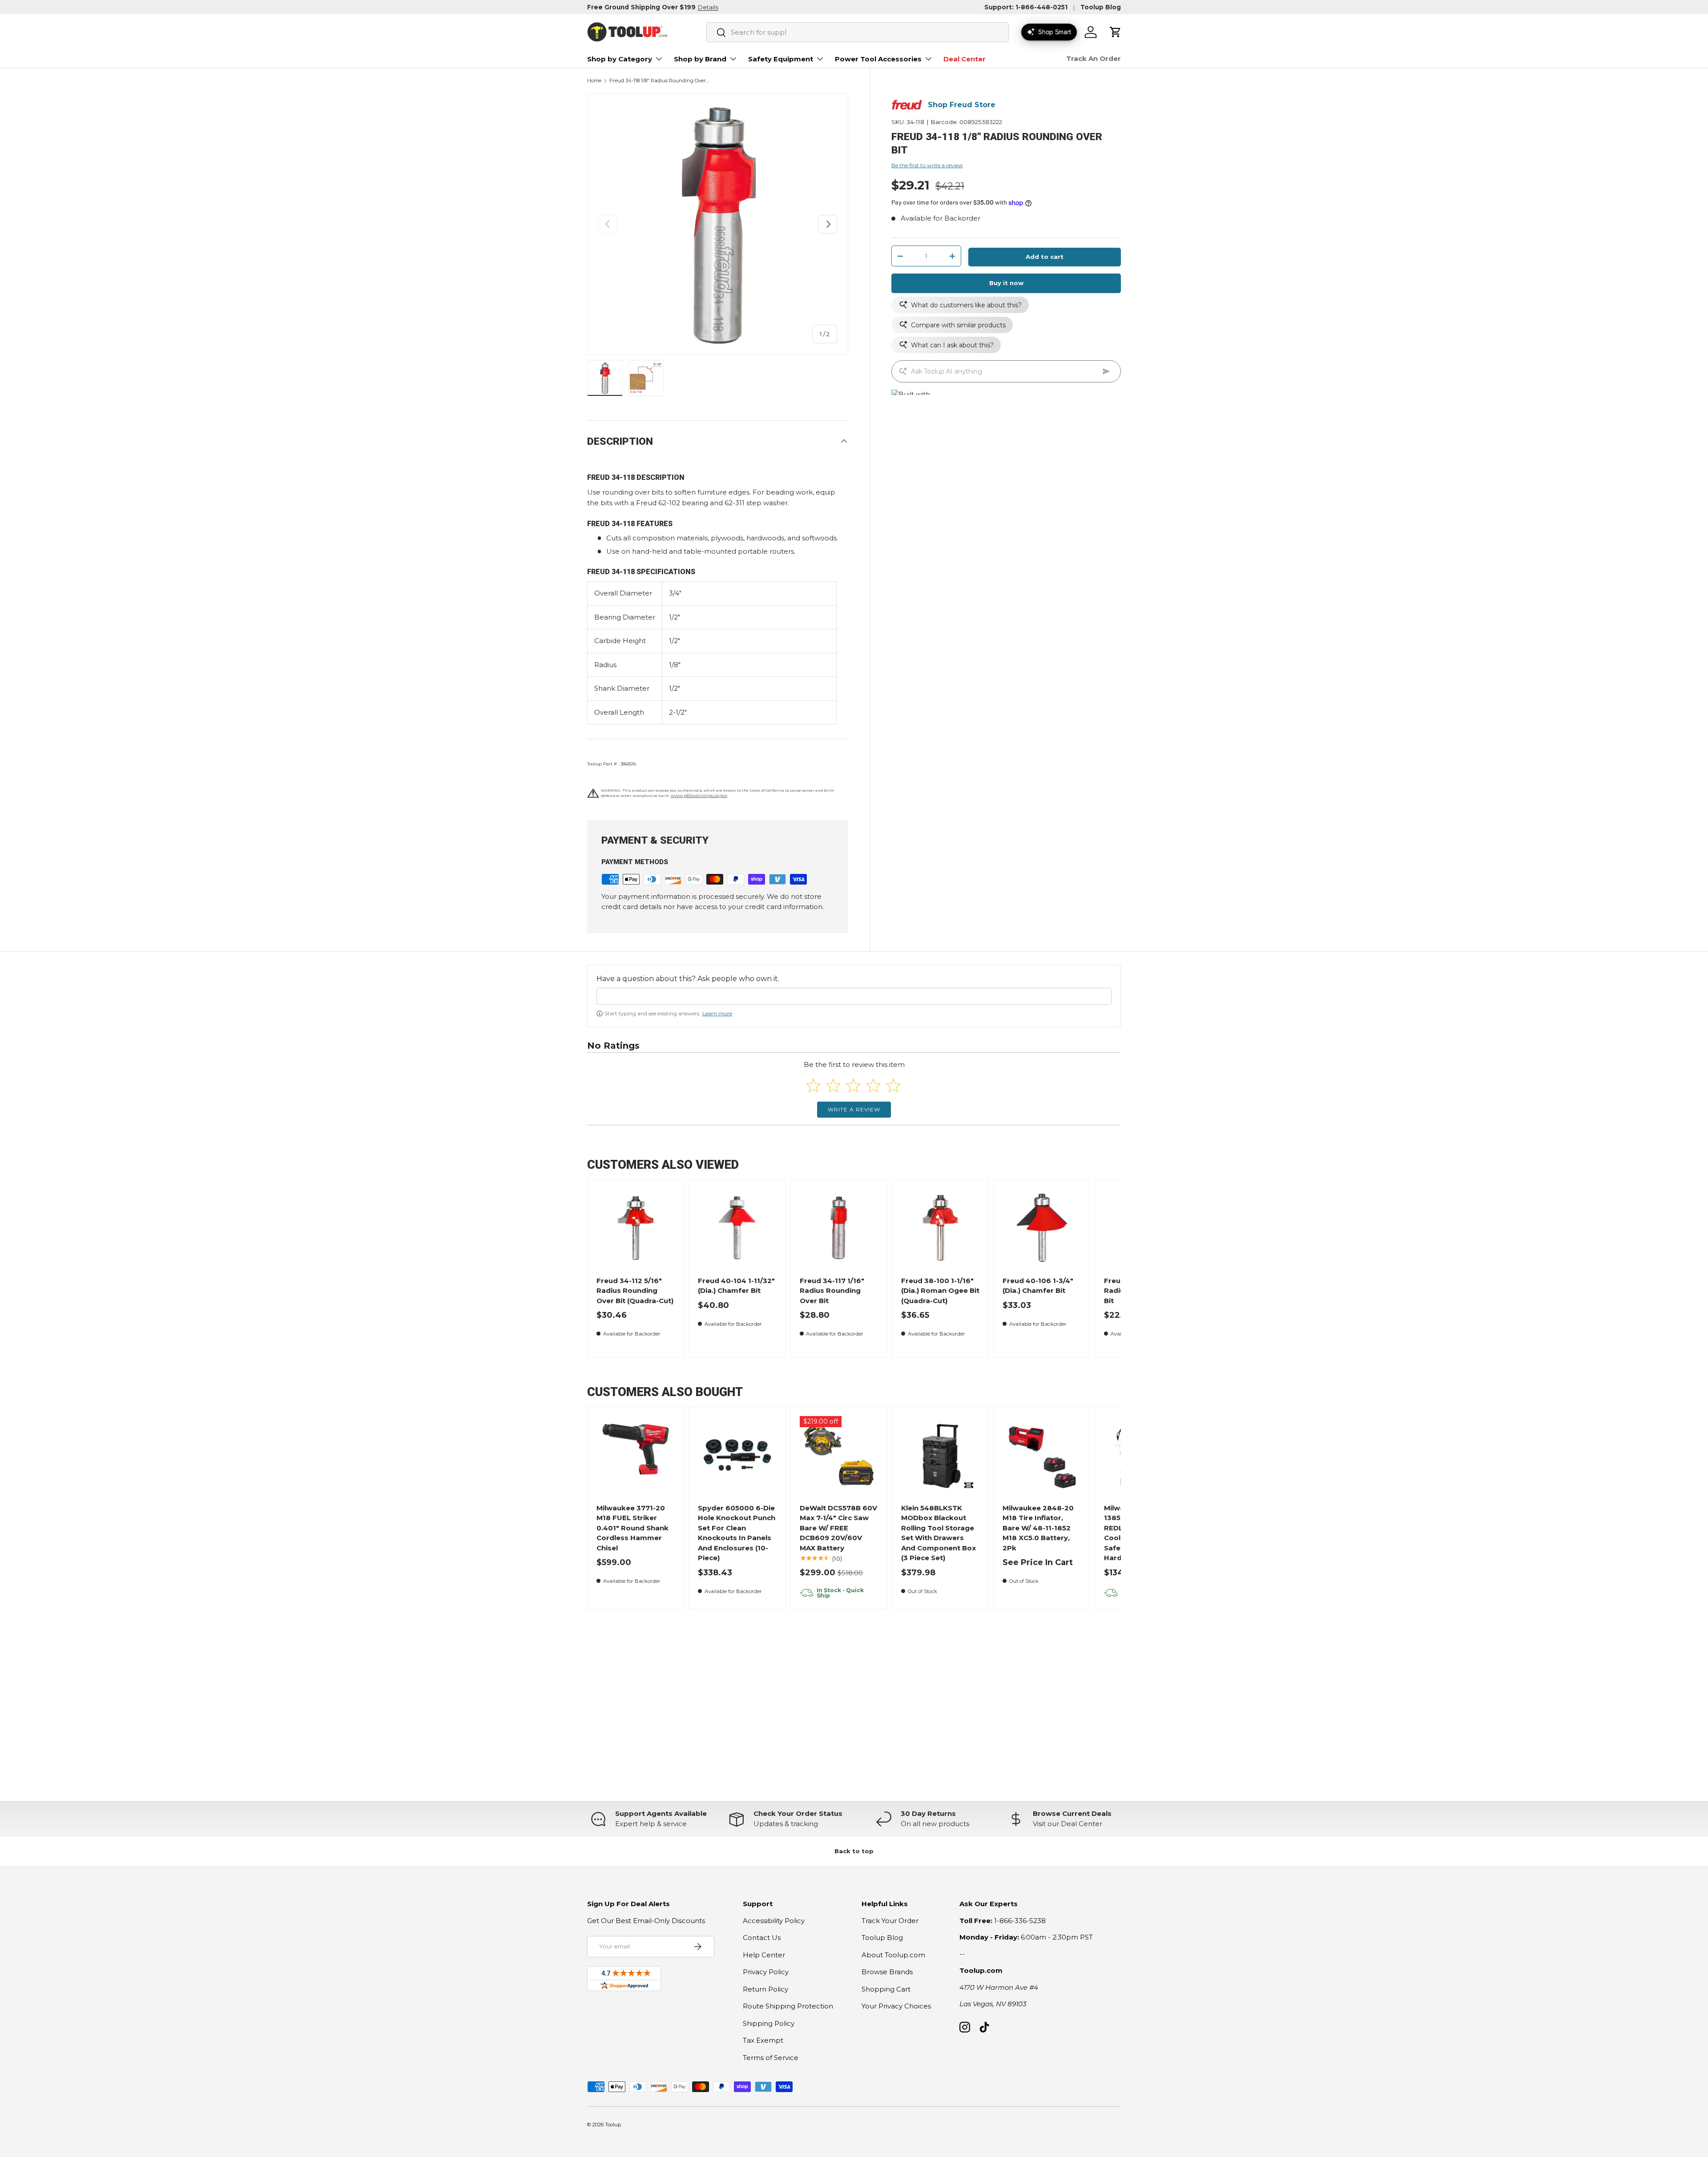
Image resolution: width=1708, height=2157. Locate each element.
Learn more (717, 1013)
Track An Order (1094, 58)
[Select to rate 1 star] (813, 1085)
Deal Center (965, 59)
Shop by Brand (700, 59)
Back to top (854, 1851)
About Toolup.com (893, 1955)
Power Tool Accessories (878, 59)
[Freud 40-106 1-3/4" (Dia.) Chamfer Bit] (1042, 1228)
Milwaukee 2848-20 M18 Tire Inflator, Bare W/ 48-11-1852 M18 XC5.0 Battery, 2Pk (1038, 1528)
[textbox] (854, 996)
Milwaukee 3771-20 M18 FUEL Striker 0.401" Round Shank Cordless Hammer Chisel (632, 1528)
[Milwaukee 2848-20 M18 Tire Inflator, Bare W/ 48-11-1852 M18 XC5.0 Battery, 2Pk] (1042, 1455)
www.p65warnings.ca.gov (699, 795)
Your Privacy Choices (896, 2006)
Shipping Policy (769, 2023)
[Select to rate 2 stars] (833, 1085)
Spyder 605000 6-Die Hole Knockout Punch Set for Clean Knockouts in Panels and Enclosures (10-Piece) (737, 1533)
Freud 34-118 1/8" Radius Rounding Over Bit (659, 81)
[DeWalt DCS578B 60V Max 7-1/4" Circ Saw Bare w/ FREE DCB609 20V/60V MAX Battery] (839, 1455)
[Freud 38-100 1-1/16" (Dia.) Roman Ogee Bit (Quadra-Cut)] (941, 1228)
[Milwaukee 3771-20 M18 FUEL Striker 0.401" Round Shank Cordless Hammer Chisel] (636, 1455)
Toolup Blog (1101, 7)
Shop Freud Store (962, 105)
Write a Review (854, 1109)
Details (708, 7)
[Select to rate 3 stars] (853, 1085)
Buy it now (1006, 283)
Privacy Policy (766, 1972)
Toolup (613, 2125)
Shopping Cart (886, 1989)
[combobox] (858, 32)
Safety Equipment (781, 59)
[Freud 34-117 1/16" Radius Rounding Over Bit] (839, 1228)
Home (594, 81)
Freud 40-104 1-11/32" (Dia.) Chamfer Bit (736, 1286)
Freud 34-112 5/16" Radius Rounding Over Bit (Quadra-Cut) (635, 1291)
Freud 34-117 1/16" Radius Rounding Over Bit (832, 1291)
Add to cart (1045, 257)
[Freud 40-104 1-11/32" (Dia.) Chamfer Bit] (737, 1228)
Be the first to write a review (927, 165)
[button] (1116, 32)
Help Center (764, 1955)
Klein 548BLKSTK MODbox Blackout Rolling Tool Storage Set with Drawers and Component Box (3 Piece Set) (939, 1533)
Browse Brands (887, 1972)
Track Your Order (890, 1921)
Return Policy (765, 1989)
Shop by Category (620, 59)
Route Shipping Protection (788, 2006)
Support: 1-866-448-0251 (1026, 7)
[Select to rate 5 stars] (893, 1085)
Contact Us (762, 1938)
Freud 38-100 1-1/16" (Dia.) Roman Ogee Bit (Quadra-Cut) (940, 1291)
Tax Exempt (763, 2040)
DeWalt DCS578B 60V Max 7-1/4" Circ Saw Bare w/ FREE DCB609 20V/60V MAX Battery (838, 1528)
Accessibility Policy (774, 1921)
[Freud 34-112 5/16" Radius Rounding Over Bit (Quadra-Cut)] (636, 1228)
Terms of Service (771, 2058)
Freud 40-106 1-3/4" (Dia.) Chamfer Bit (1038, 1286)
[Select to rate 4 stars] (873, 1085)
